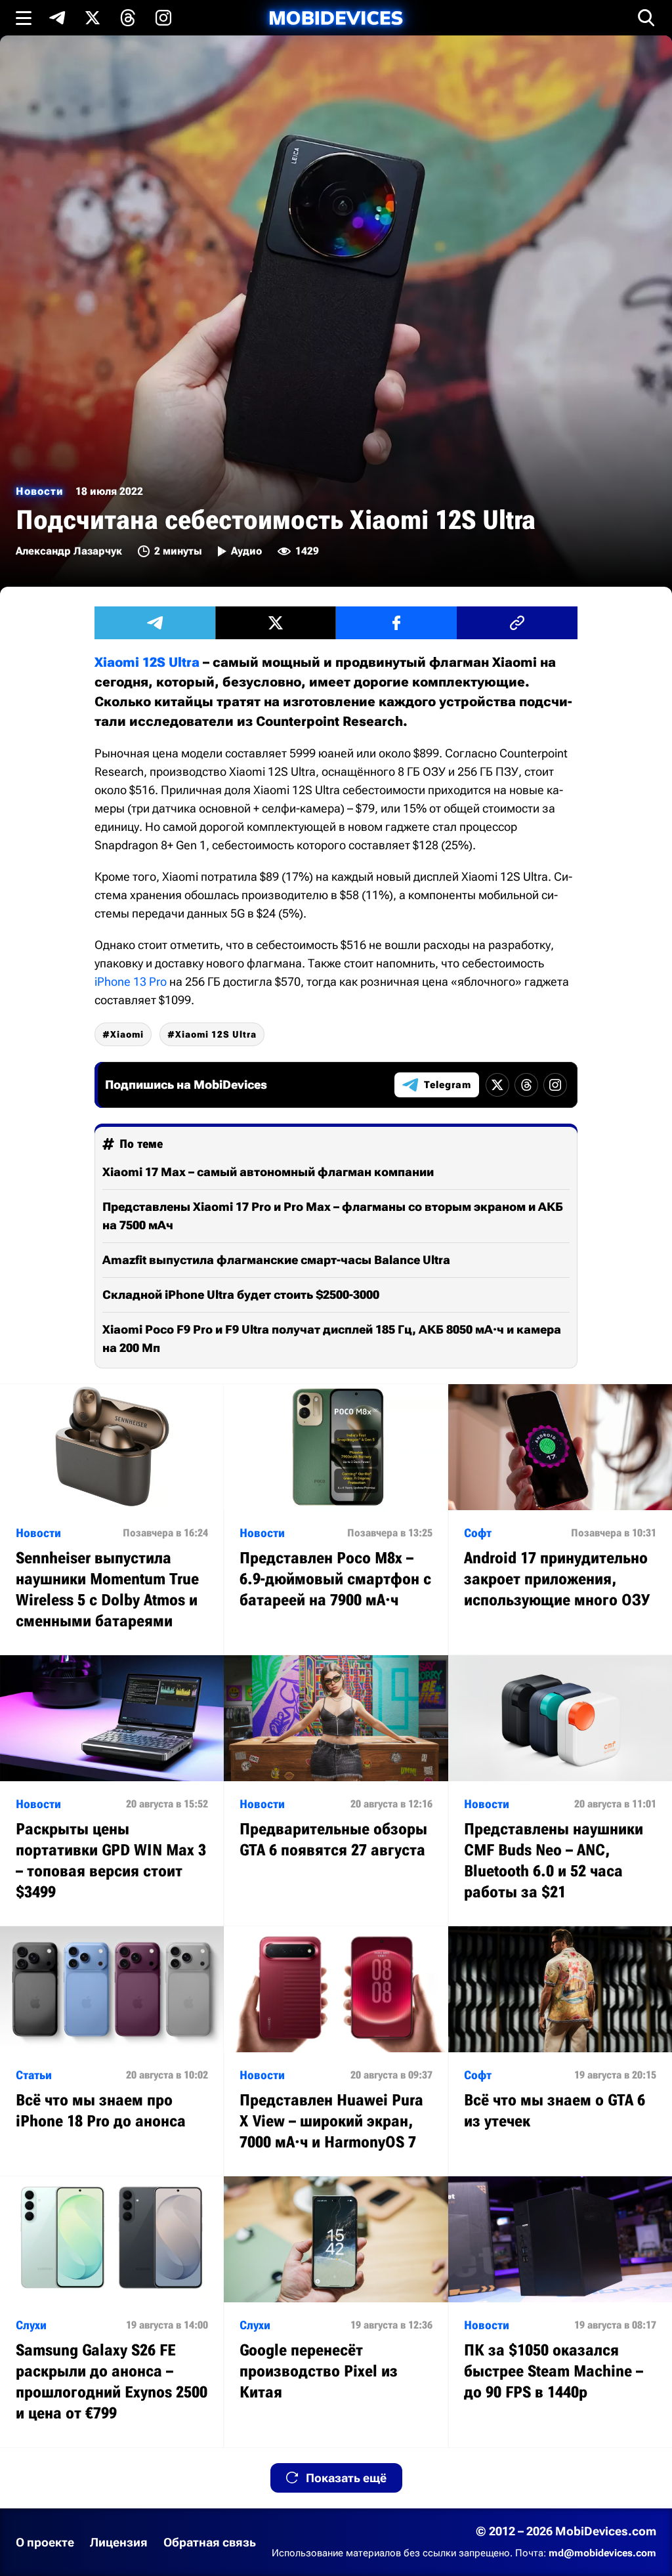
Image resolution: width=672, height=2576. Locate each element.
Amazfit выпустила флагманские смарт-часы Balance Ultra (276, 1260)
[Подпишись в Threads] (128, 18)
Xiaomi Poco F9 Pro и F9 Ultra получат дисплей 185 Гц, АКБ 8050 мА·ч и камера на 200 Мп (332, 1339)
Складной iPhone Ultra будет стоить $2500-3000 (241, 1295)
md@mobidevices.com (602, 2553)
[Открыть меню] (24, 18)
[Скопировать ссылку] (517, 623)
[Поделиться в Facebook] (396, 623)
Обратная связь (210, 2542)
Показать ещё (346, 2478)
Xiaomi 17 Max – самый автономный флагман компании (268, 1172)
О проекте (45, 2542)
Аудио (246, 551)
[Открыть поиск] (646, 18)
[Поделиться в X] (276, 623)
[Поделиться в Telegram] (155, 623)
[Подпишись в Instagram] (163, 18)
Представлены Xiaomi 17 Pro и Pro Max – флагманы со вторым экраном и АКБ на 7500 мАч (333, 1216)
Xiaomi (127, 1034)
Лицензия (119, 2542)
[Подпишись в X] (93, 18)
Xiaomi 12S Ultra (147, 662)
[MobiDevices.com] (336, 18)
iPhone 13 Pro (131, 982)
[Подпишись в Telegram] (57, 18)
